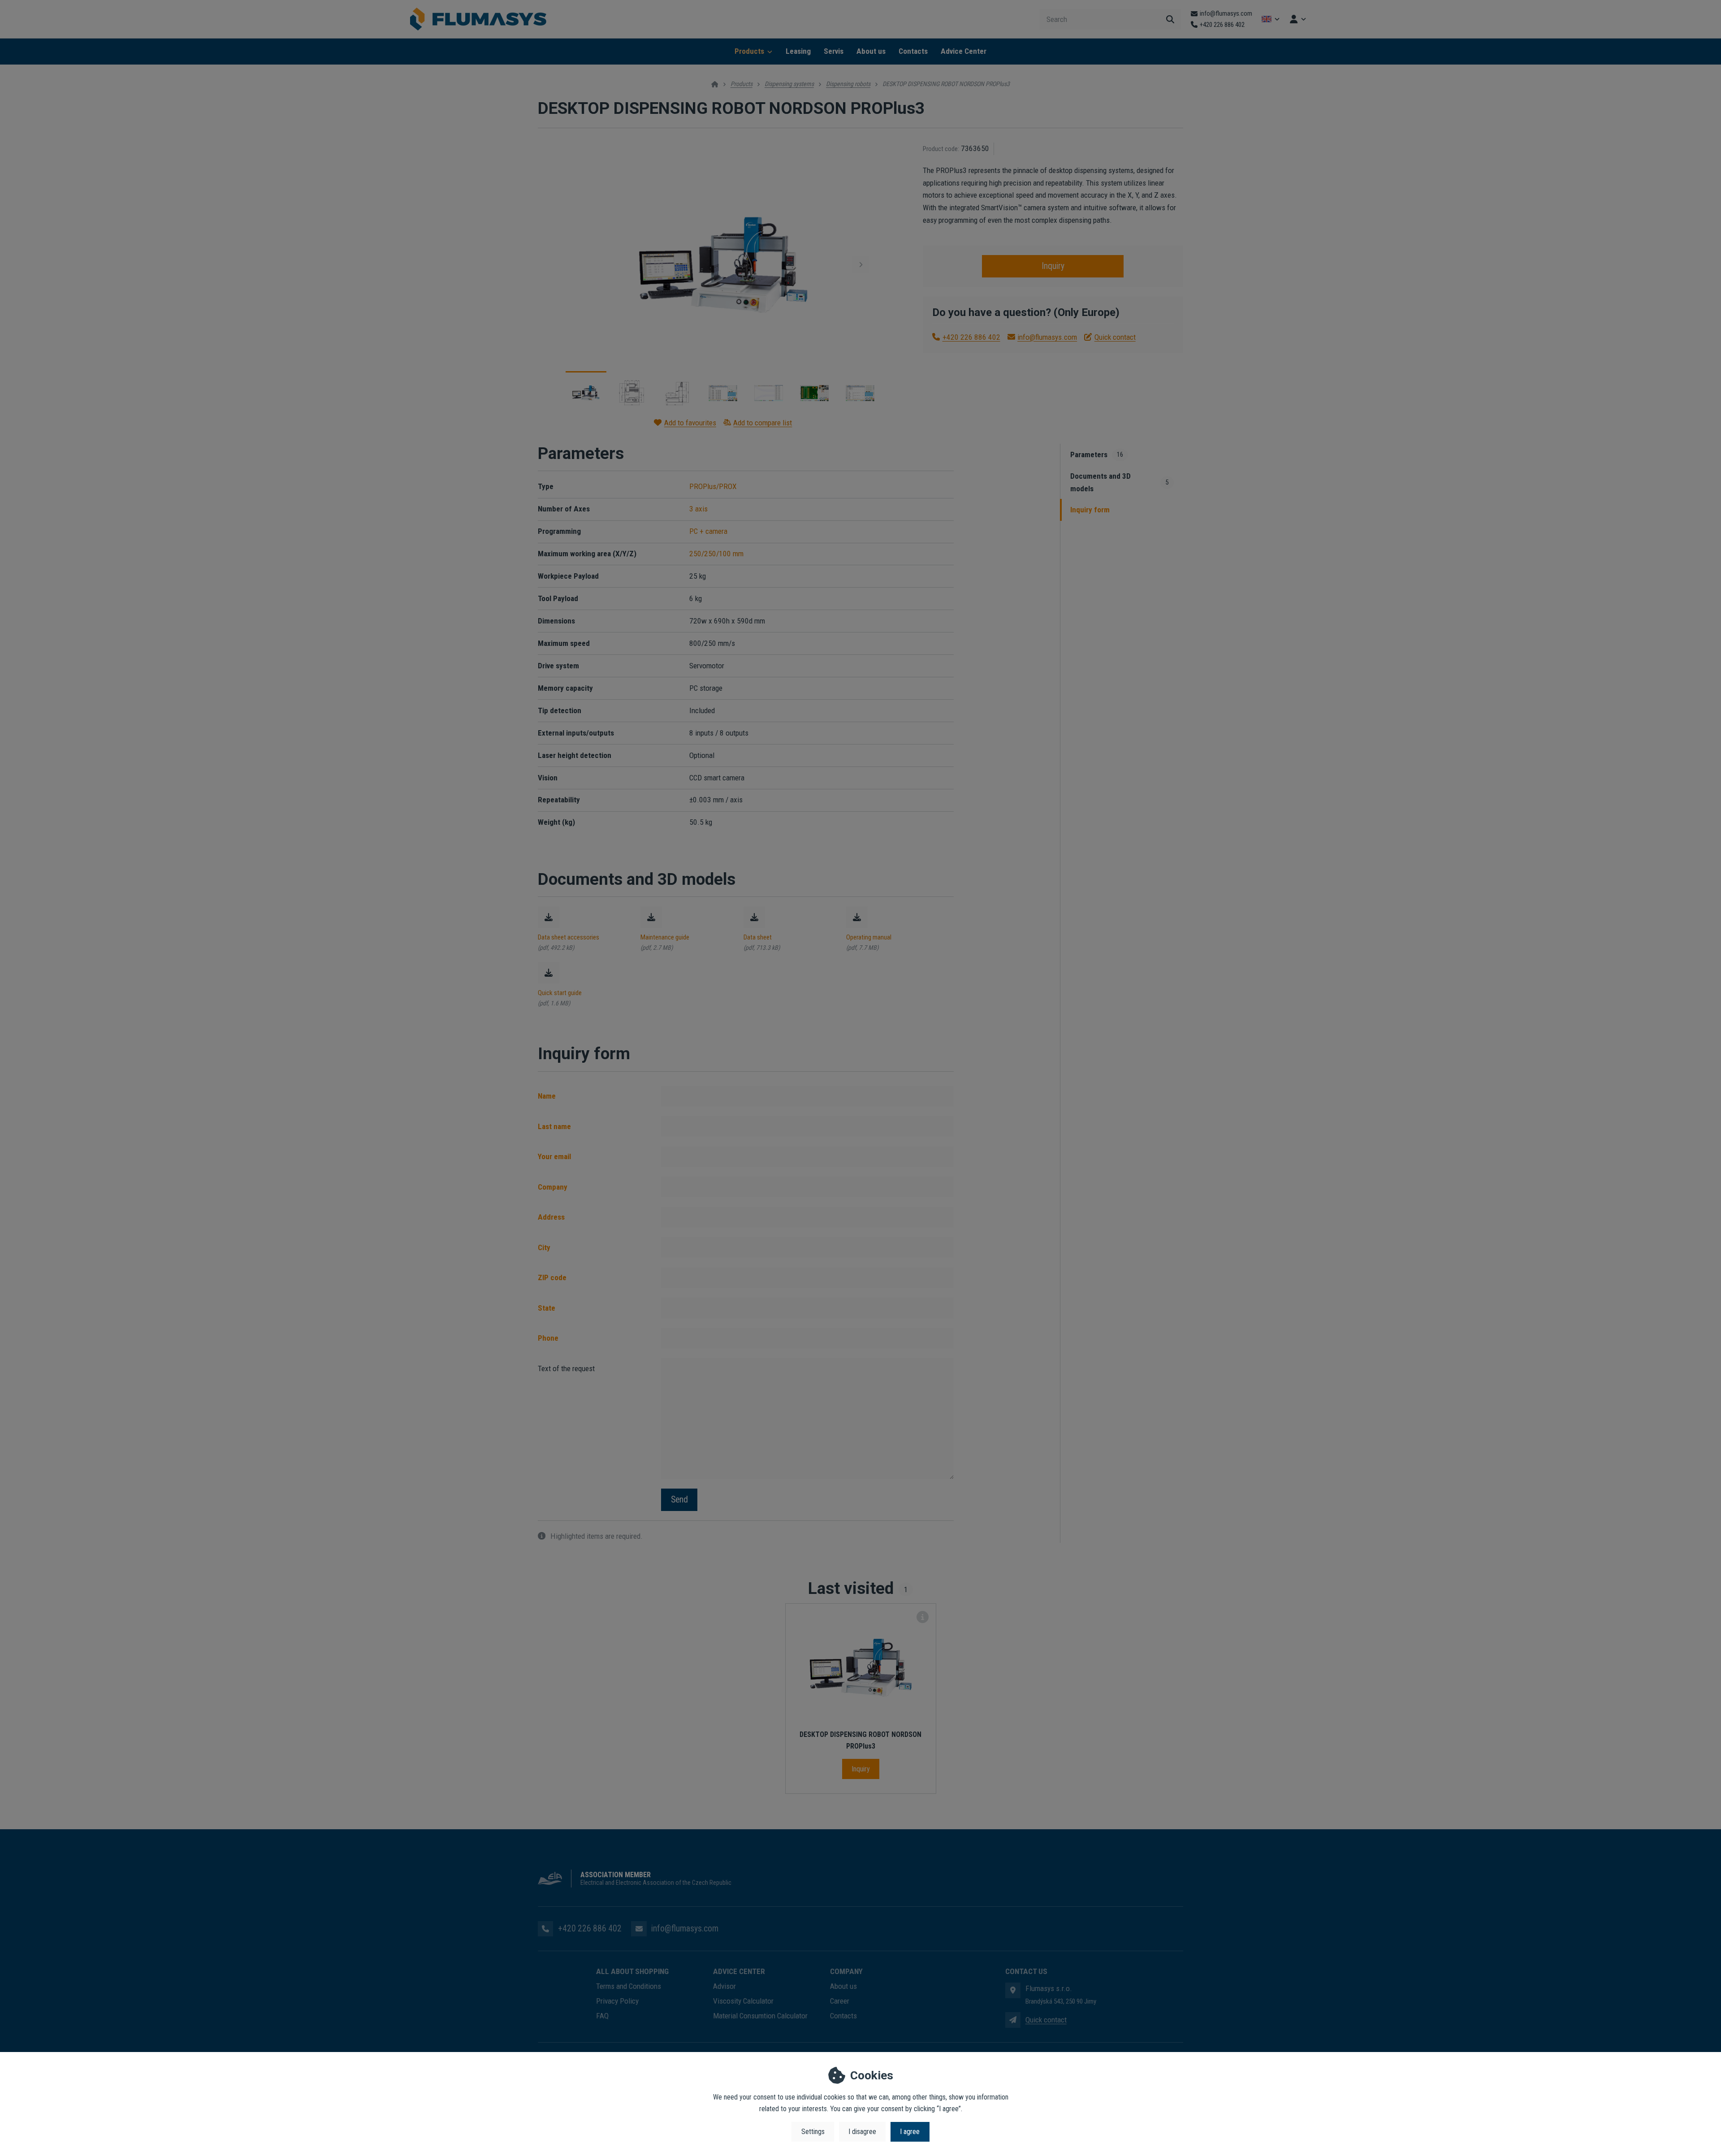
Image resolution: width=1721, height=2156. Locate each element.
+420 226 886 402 (971, 337)
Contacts (913, 51)
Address (551, 1217)
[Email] (639, 1929)
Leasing (798, 51)
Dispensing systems (789, 84)
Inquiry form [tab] (1090, 510)
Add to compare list (763, 423)
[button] (860, 264)
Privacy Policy (617, 2001)
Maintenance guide (665, 937)
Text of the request (566, 1368)
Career (840, 2001)
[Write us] (1013, 2020)
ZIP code (552, 1277)
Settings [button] (813, 2132)
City (544, 1247)
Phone (548, 1338)
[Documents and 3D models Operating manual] (857, 917)
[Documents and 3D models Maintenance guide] (651, 917)
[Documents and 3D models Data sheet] (754, 917)
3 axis (698, 509)
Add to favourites (690, 423)
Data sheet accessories (569, 937)
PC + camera (708, 531)
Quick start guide (560, 993)
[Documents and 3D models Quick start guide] (549, 973)
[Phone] (545, 1929)
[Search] (1170, 19)
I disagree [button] (862, 2132)
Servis (834, 51)
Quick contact (1115, 337)
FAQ (602, 2016)
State (547, 1308)
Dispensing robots (848, 84)
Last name (554, 1126)
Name (547, 1096)
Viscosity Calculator (743, 2001)
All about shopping (632, 1971)
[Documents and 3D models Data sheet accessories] (549, 917)
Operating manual (869, 937)
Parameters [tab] (1097, 455)
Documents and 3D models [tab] (1120, 482)
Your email (554, 1156)
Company (553, 1187)
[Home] (478, 19)
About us (871, 51)
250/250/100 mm (716, 554)
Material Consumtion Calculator (760, 2016)
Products (749, 51)
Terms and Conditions (629, 1986)
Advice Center (964, 51)
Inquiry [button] (1053, 266)
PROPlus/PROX (713, 486)
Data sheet (758, 937)
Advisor (724, 1986)
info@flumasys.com (1047, 337)
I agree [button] (910, 2132)
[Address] (1013, 1990)
